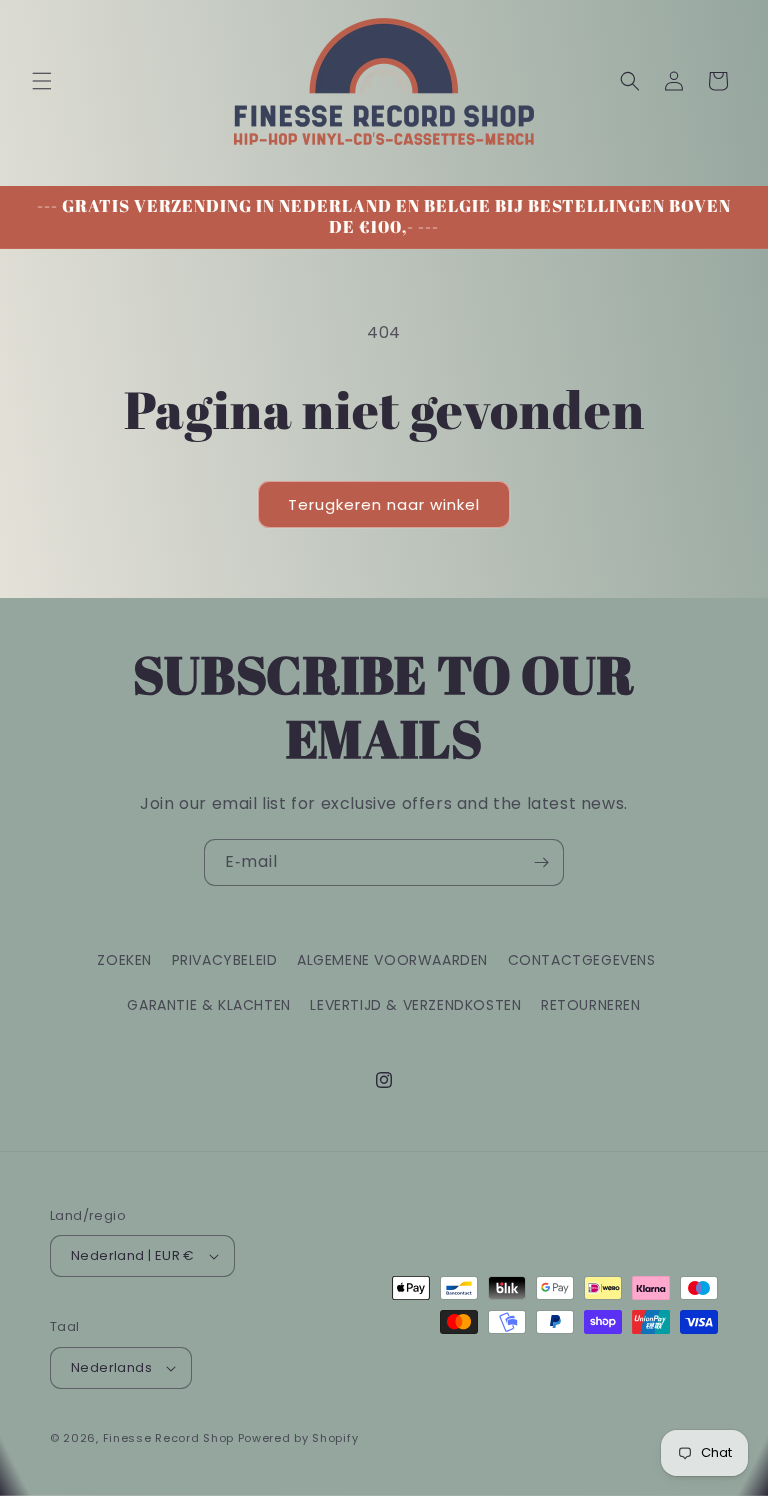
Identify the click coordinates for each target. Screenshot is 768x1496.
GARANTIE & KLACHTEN (208, 1005)
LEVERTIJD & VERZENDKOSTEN (415, 1005)
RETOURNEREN (591, 1005)
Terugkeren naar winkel (384, 504)
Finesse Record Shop (168, 1438)
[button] (42, 81)
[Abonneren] (541, 862)
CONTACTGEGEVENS (582, 960)
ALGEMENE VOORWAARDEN (392, 960)
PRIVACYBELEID (225, 960)
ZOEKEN (124, 960)
